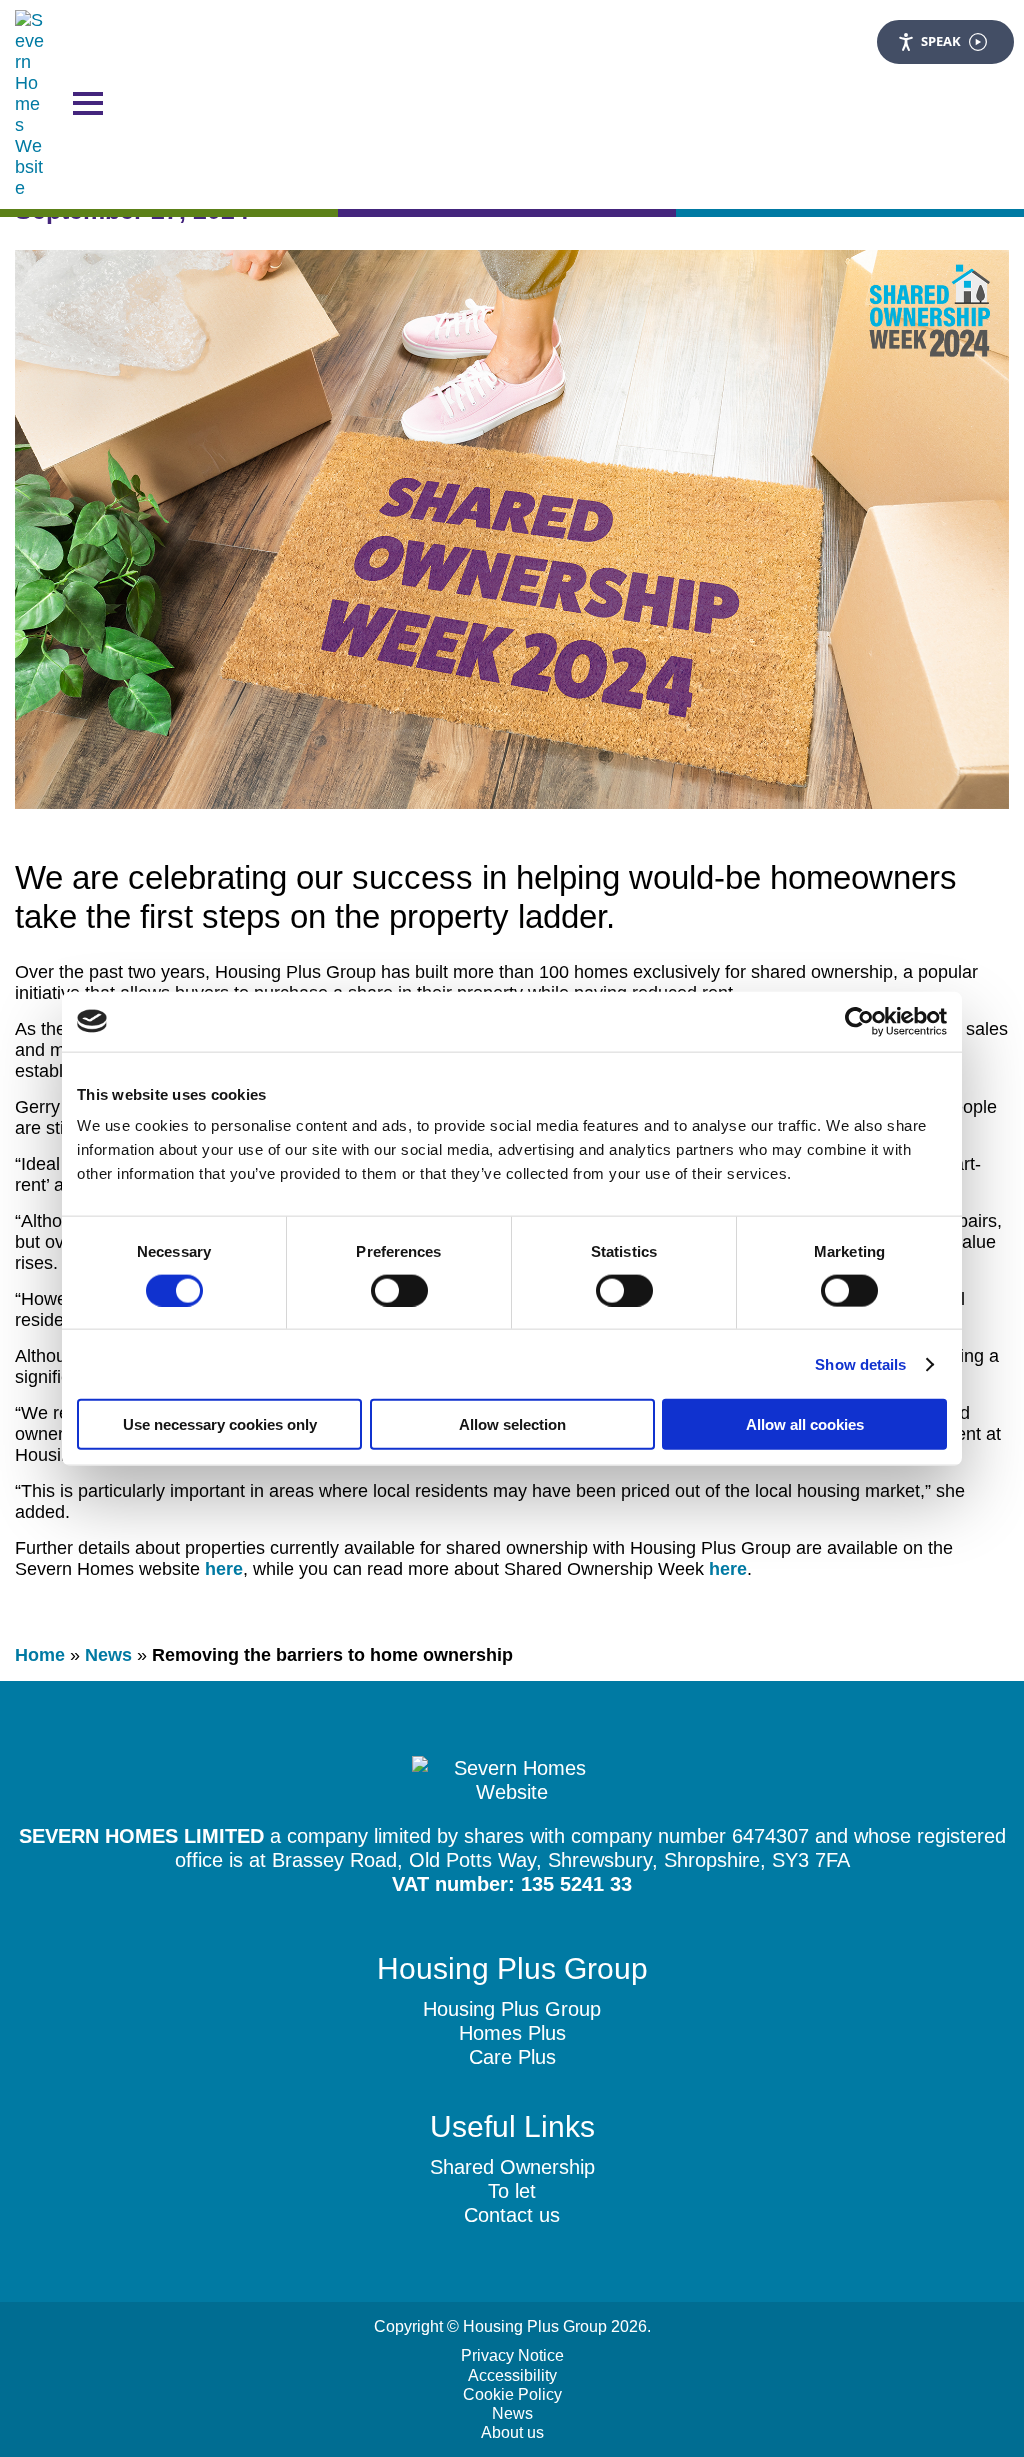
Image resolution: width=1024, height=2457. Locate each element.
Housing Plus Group (512, 2009)
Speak (941, 41)
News (108, 1655)
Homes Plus (512, 2033)
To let (512, 2191)
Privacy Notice (512, 2355)
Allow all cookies (805, 1424)
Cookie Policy (512, 2394)
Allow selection (512, 1424)
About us (512, 2432)
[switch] (399, 1290)
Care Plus (512, 2057)
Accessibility (512, 2375)
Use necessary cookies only (220, 1424)
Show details (860, 1363)
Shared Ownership (512, 2167)
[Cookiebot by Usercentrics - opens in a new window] (859, 1021)
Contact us (512, 2215)
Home (40, 1655)
